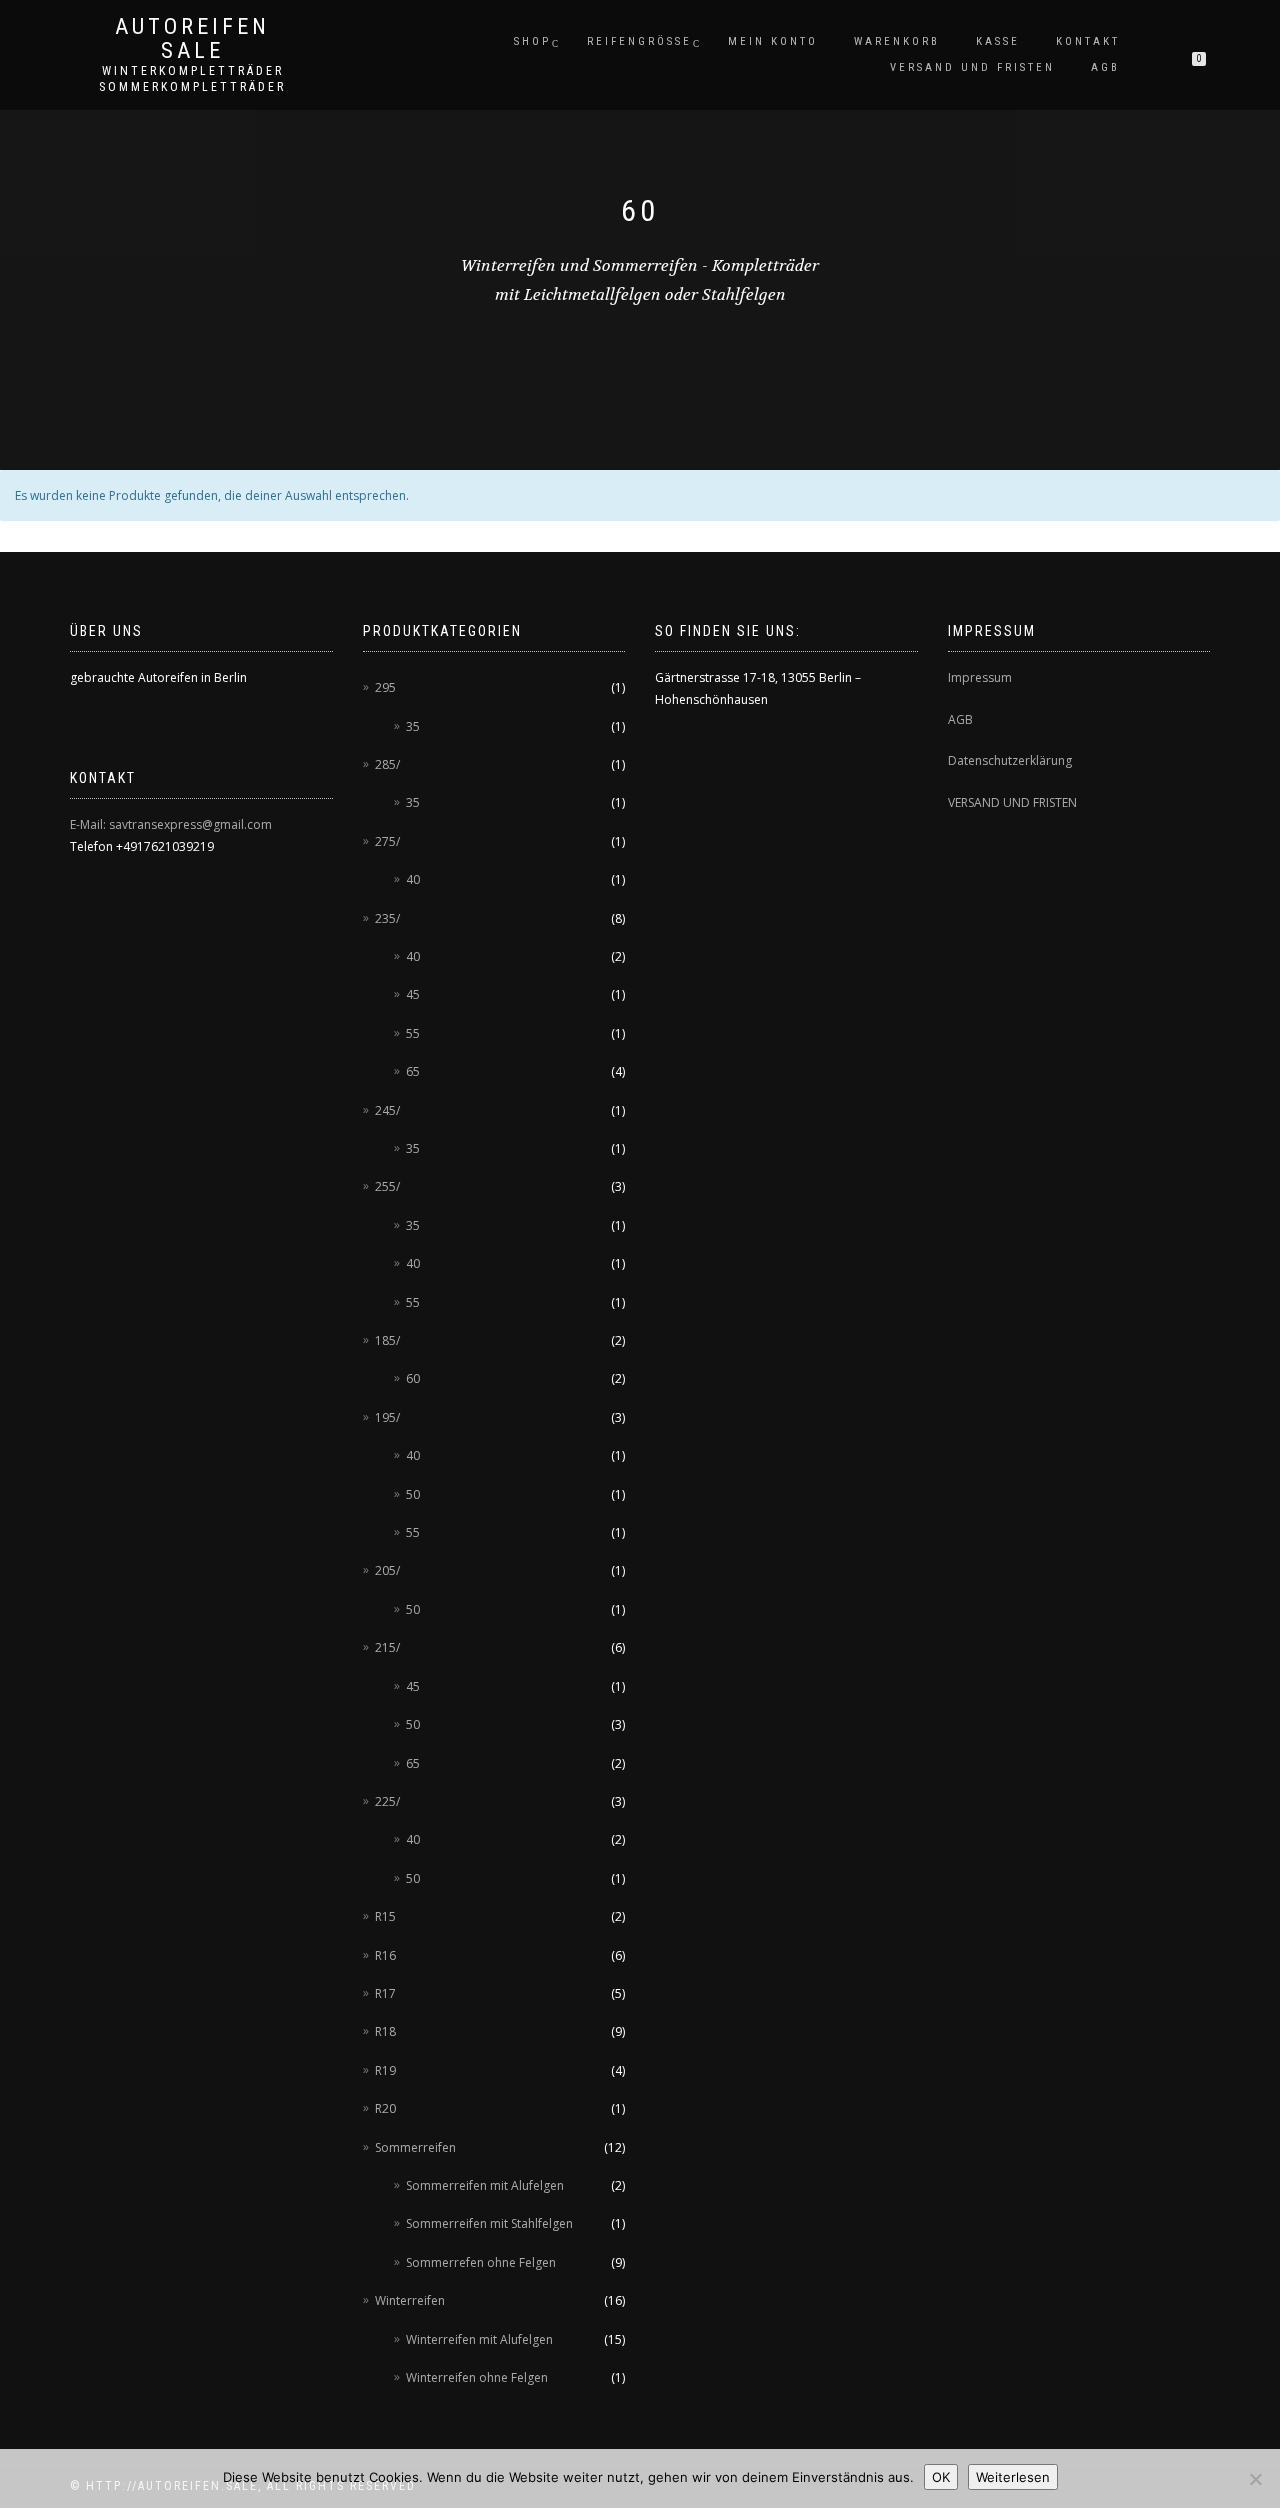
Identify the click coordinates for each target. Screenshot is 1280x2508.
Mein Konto (773, 41)
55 (413, 1033)
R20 (385, 2108)
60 (413, 1378)
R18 (385, 2031)
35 (413, 726)
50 (413, 1494)
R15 (385, 1916)
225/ (387, 1801)
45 (413, 994)
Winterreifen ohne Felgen (477, 2377)
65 (413, 1071)
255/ (387, 1186)
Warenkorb (897, 41)
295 (385, 687)
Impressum (980, 677)
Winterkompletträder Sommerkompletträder (192, 79)
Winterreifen (410, 2300)
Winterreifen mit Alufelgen (479, 2339)
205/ (387, 1570)
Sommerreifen (415, 2147)
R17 (385, 1993)
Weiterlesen (1013, 2477)
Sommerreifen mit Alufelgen (485, 2185)
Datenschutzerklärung (1010, 760)
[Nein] (1255, 2479)
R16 (385, 1955)
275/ (387, 841)
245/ (387, 1110)
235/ (387, 918)
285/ (387, 764)
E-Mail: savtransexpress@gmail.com (171, 824)
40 (413, 879)
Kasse (998, 41)
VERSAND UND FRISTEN (1012, 802)
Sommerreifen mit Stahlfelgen (489, 2223)
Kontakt (1088, 41)
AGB (1105, 67)
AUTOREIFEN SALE (192, 39)
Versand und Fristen (972, 67)
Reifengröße (639, 41)
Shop (532, 41)
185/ (387, 1340)
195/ (387, 1417)
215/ (387, 1647)
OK (941, 2477)
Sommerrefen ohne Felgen (481, 2262)
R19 (385, 2070)
